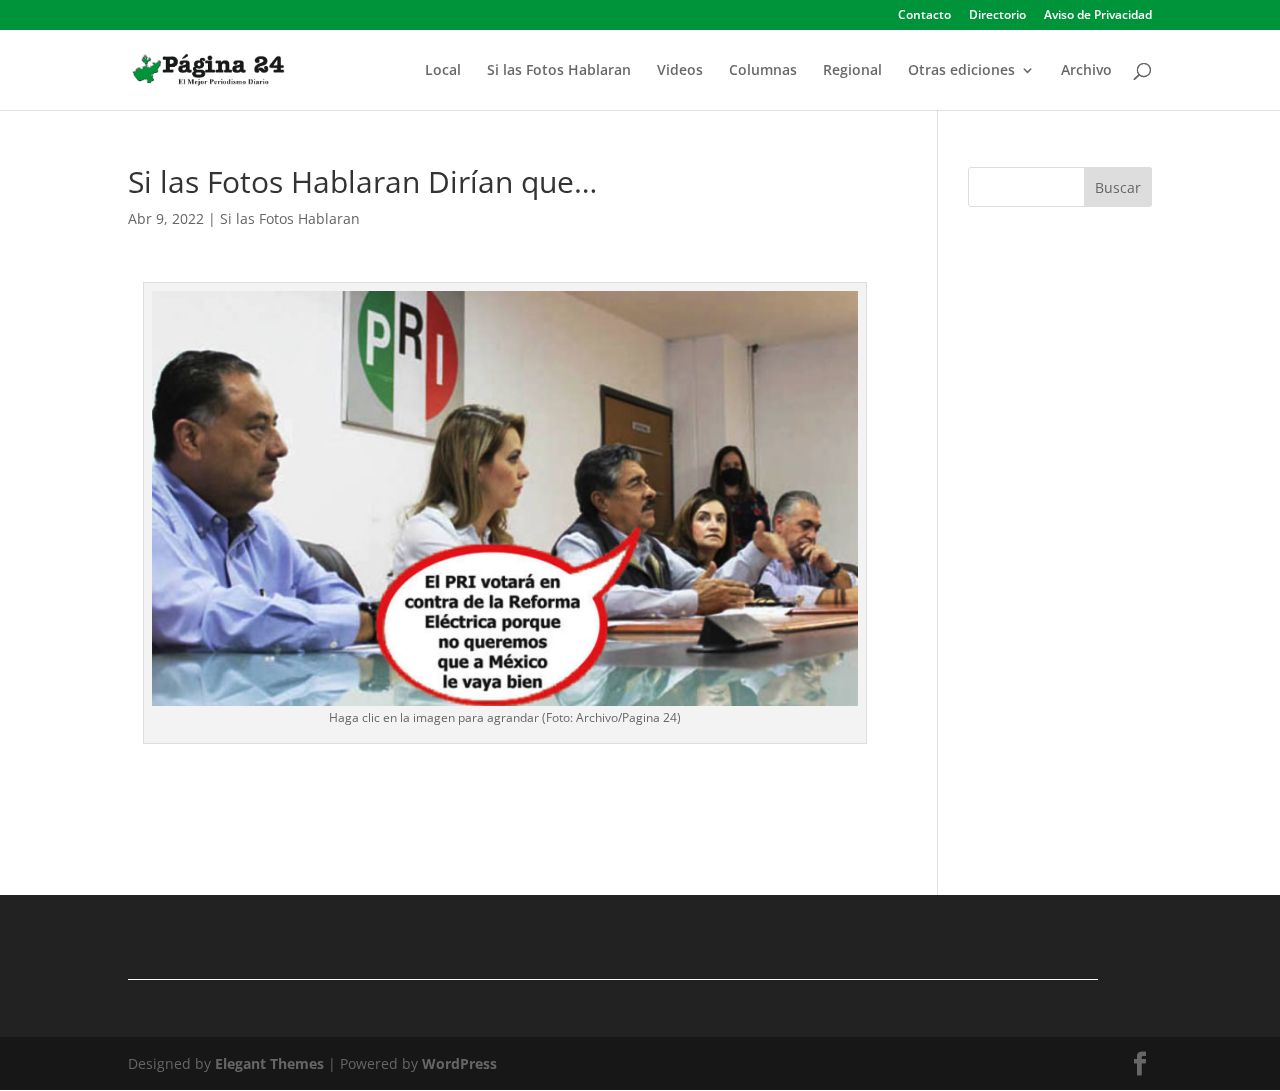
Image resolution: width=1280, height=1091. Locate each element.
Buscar (1118, 187)
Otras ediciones (961, 71)
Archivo (1086, 71)
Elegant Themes (269, 1063)
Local (443, 71)
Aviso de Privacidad (1098, 16)
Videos (680, 71)
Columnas (763, 71)
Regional (852, 71)
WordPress (459, 1063)
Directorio (997, 16)
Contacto (924, 16)
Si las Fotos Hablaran (559, 71)
